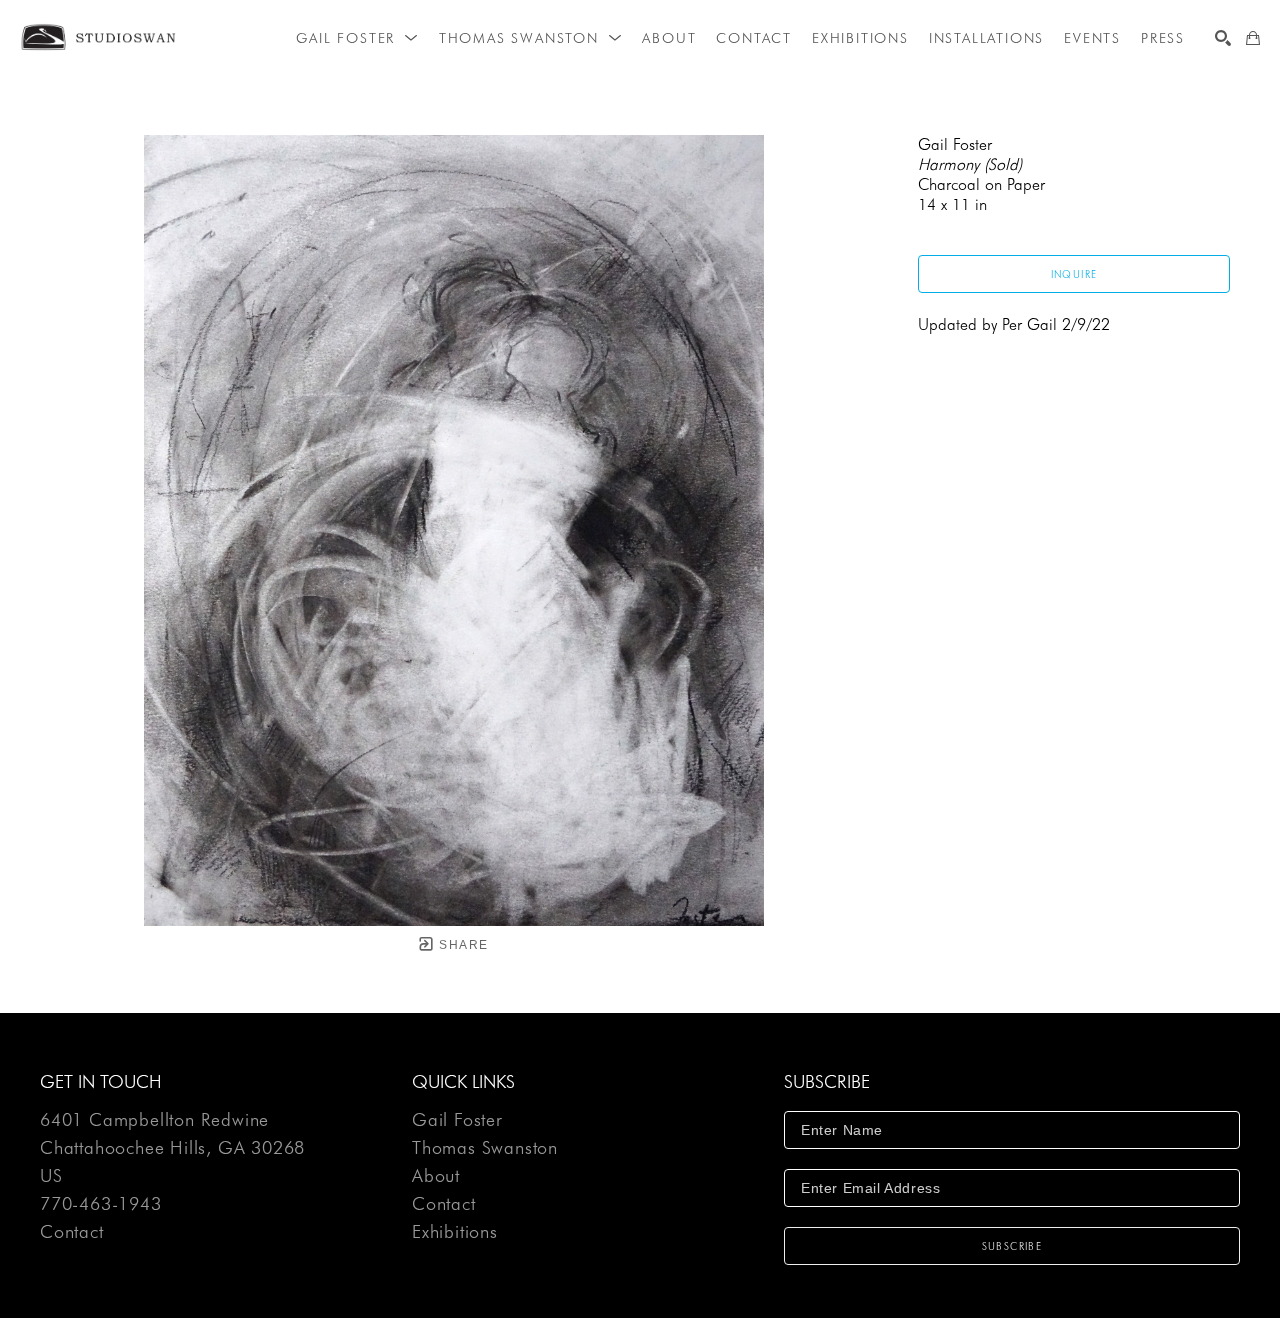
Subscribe (1012, 1246)
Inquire (1074, 274)
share (461, 945)
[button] (357, 38)
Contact (72, 1232)
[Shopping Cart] (1253, 38)
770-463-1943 (101, 1204)
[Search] (1223, 38)
